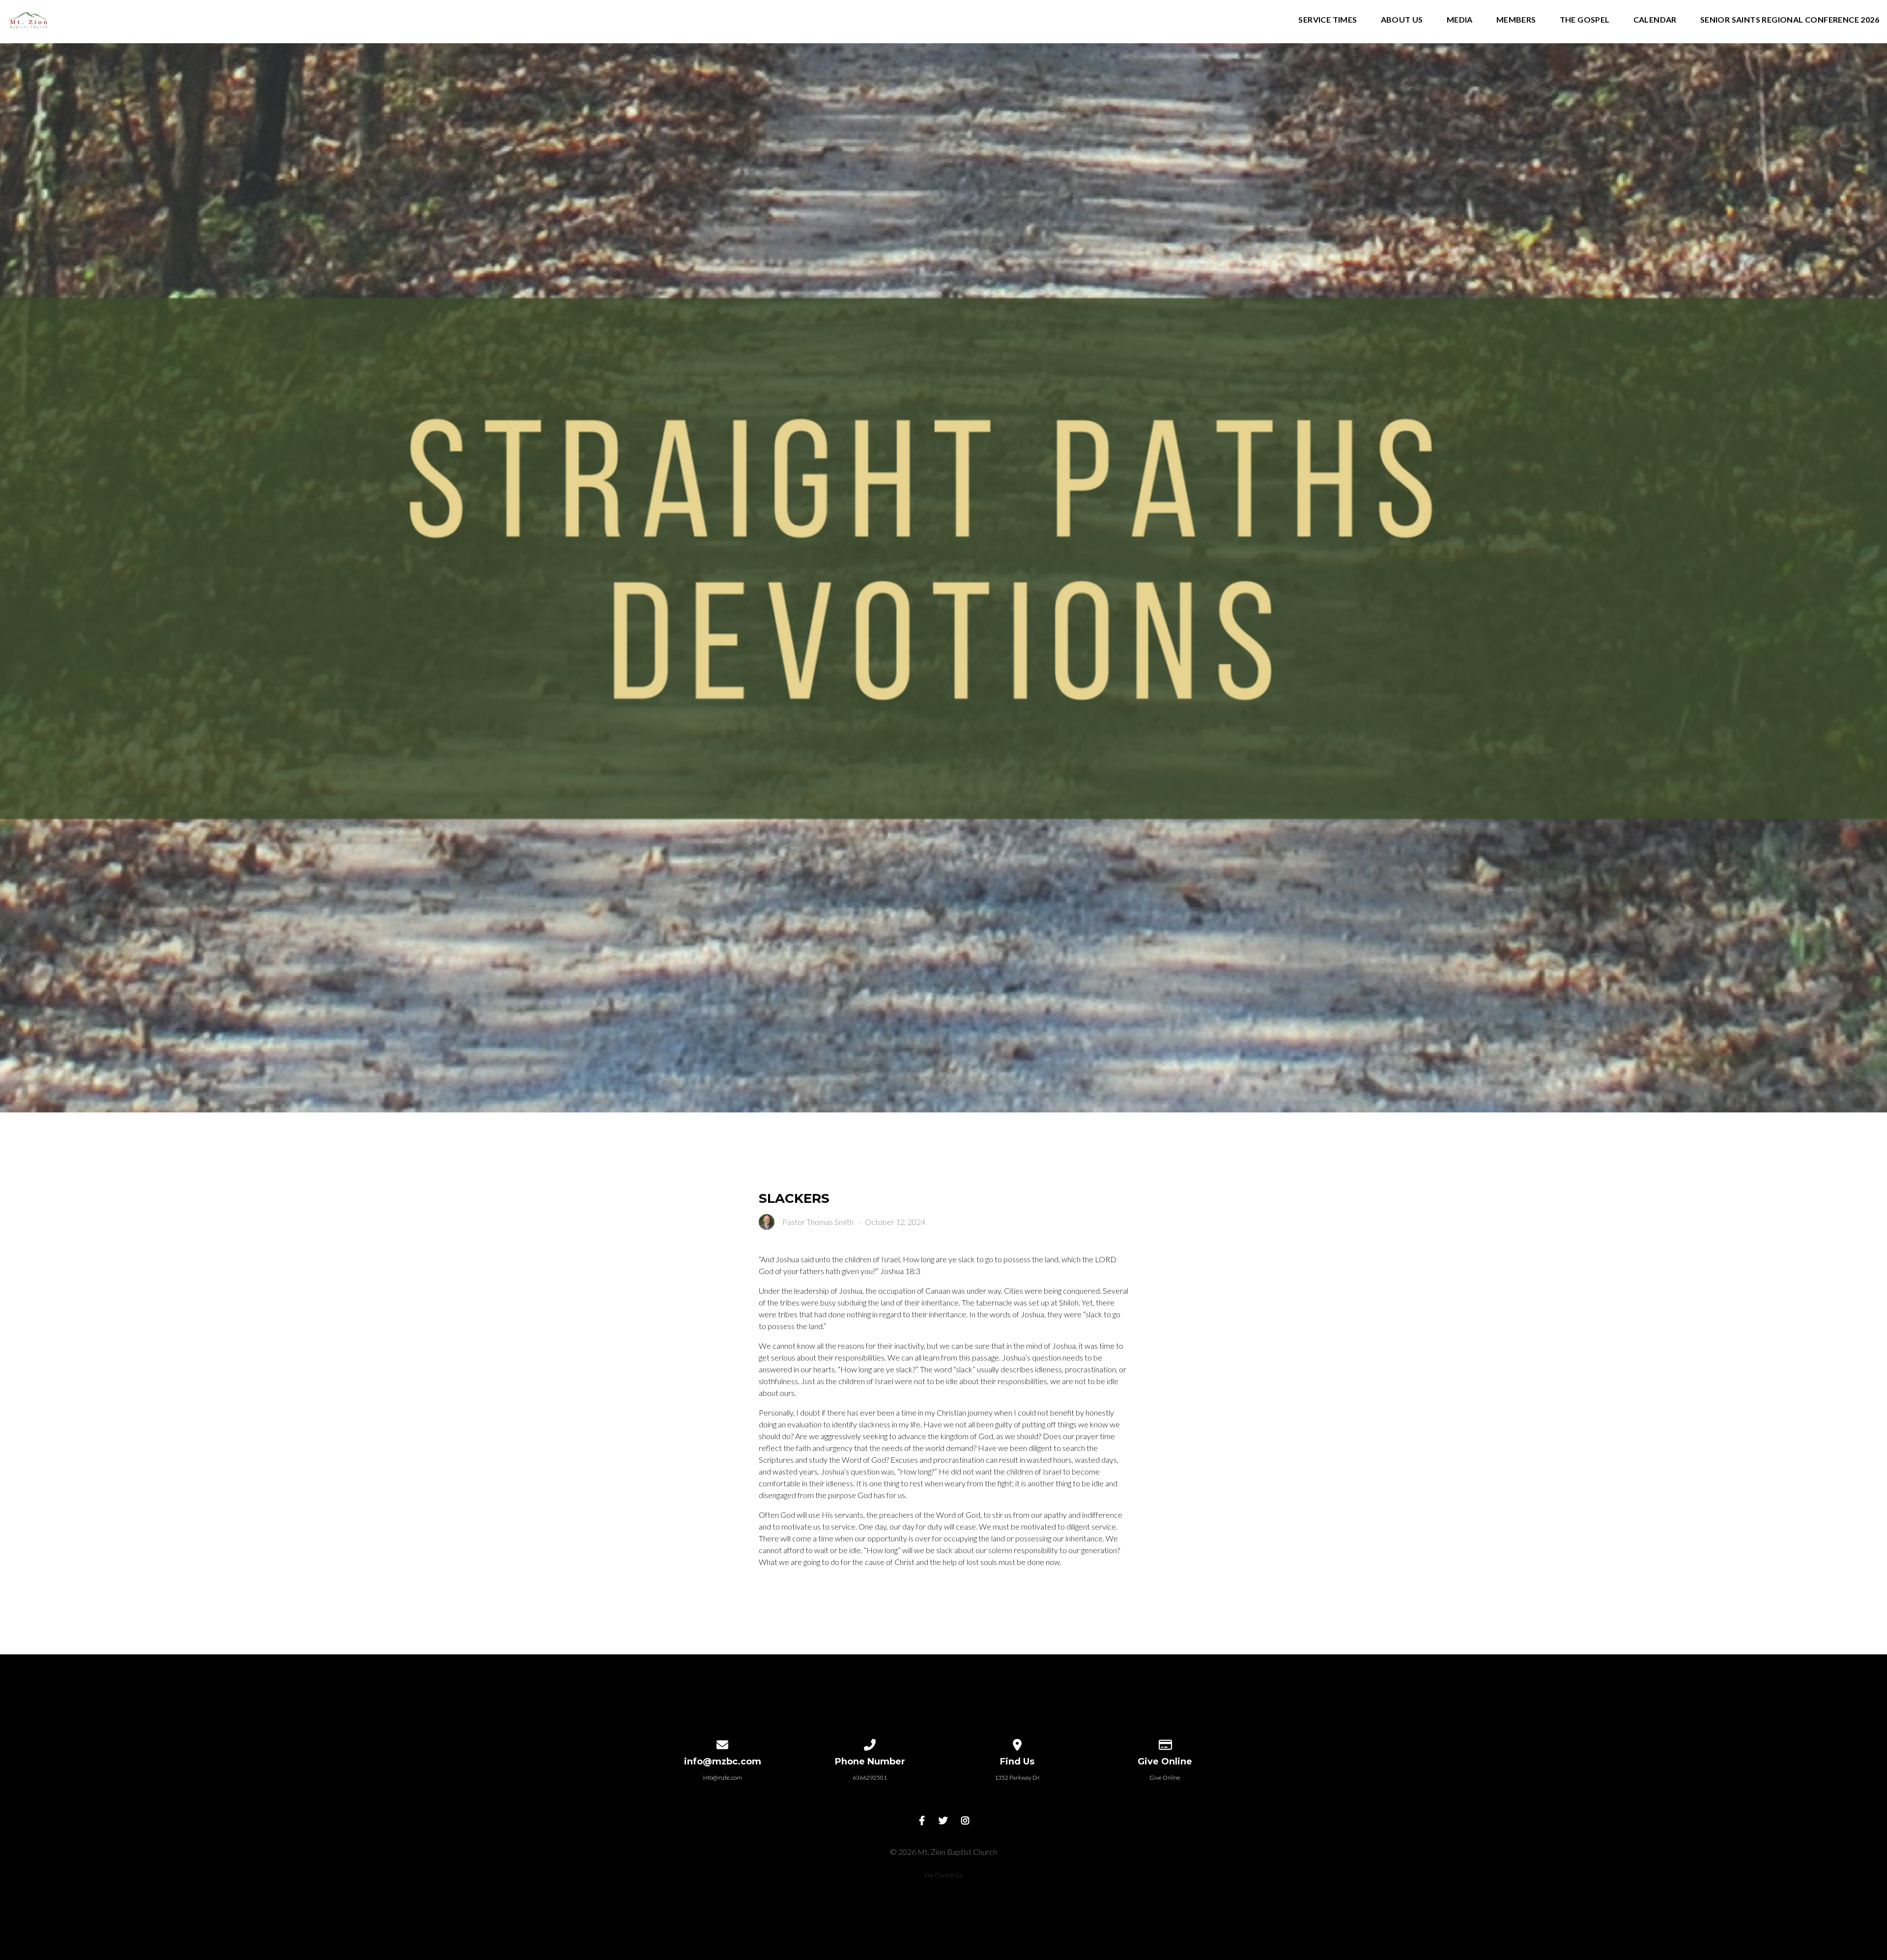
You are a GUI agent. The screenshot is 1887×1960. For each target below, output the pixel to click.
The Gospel (1585, 20)
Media (1460, 20)
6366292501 (870, 1777)
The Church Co (943, 1875)
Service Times (1328, 20)
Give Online (1165, 1777)
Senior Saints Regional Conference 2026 (1790, 20)
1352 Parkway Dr (1017, 1777)
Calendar (1655, 20)
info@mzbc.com (722, 1777)
